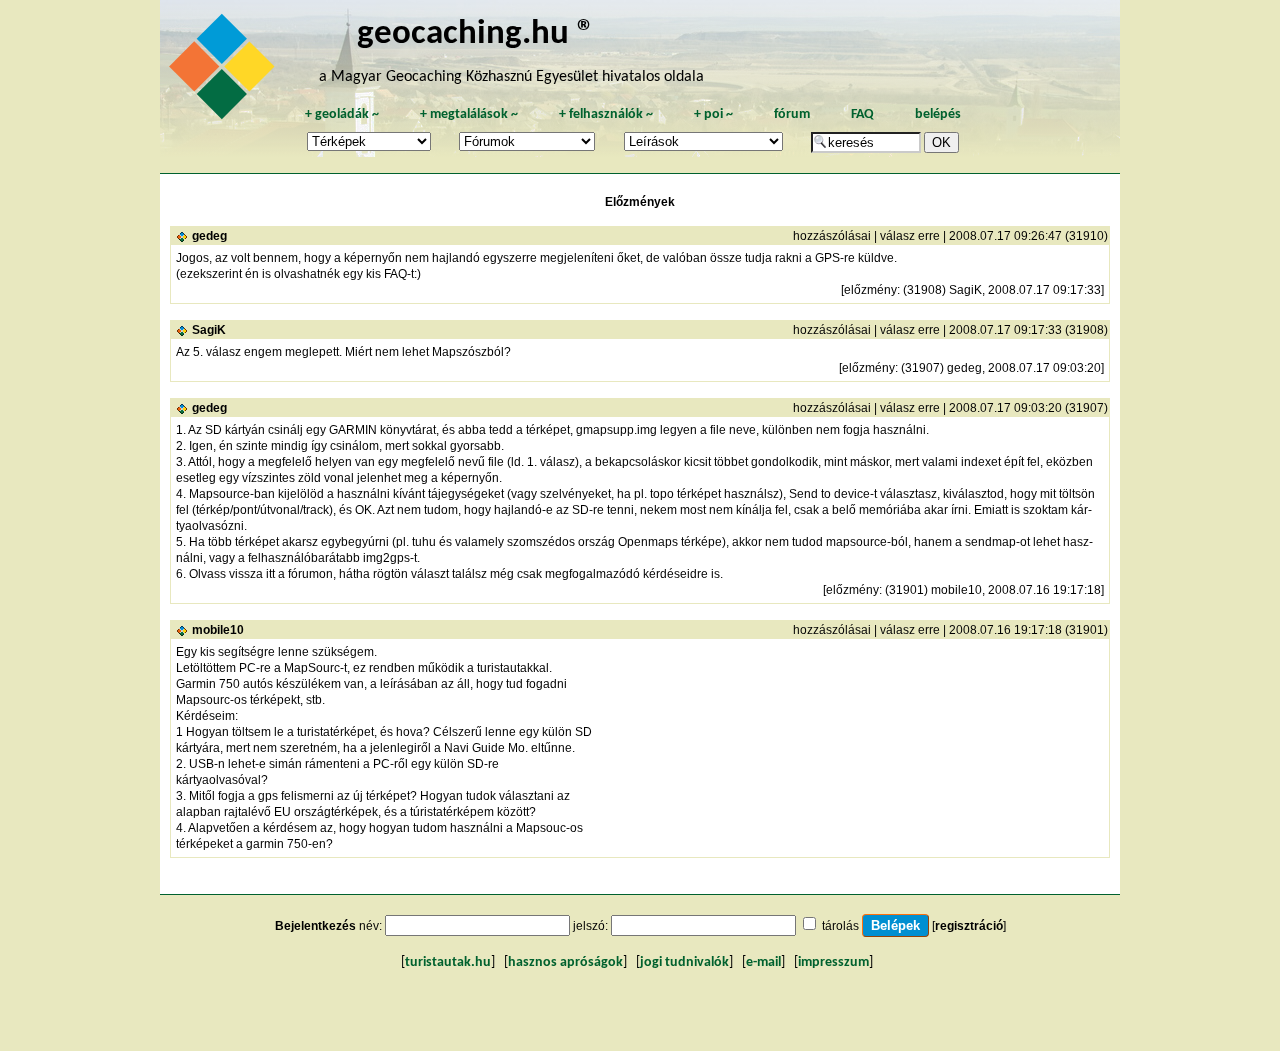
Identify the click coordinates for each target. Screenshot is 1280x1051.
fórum (792, 114)
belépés (938, 114)
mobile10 (218, 630)
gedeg (209, 236)
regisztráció (969, 926)
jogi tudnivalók (684, 962)
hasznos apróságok (565, 962)
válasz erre (910, 236)
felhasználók (606, 114)
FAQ (862, 114)
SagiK (209, 330)
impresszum (833, 962)
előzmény (870, 290)
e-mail (763, 962)
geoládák (342, 114)
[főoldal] (225, 72)
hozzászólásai (832, 236)
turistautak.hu (448, 962)
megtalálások (469, 114)
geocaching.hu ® (476, 34)
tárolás (840, 926)
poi (713, 114)
